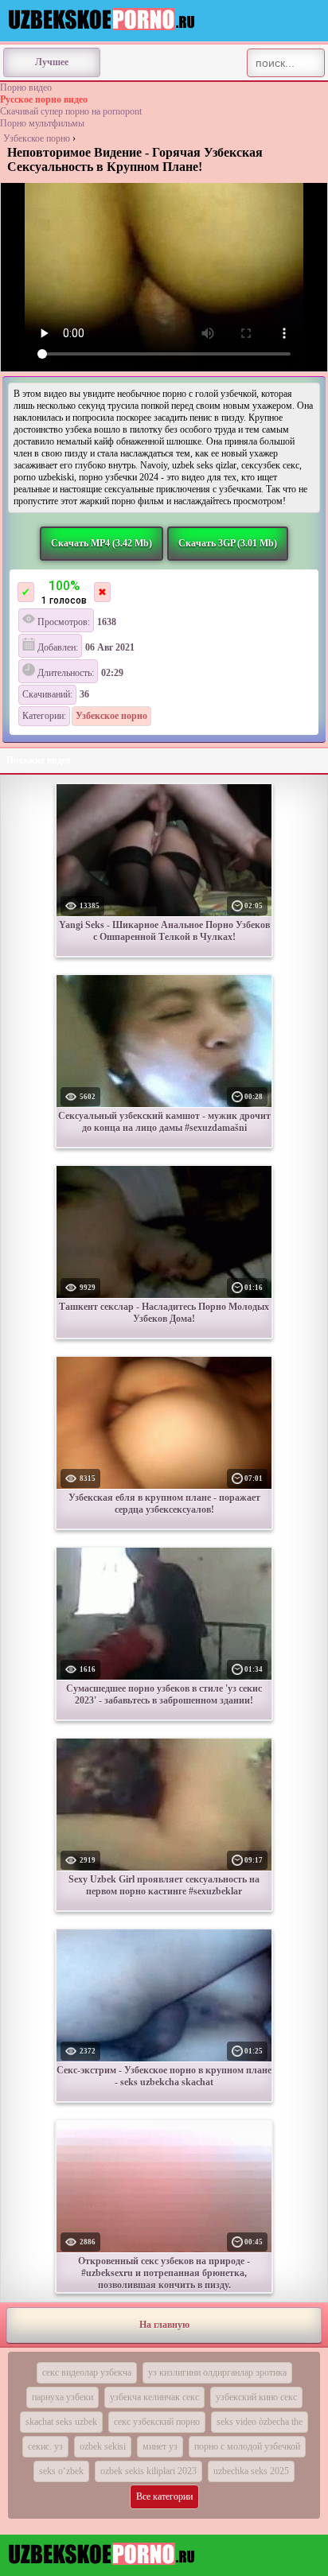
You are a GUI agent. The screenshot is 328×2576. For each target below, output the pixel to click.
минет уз (160, 2446)
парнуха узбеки (62, 2397)
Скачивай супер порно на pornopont (71, 111)
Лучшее (52, 62)
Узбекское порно (37, 138)
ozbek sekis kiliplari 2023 (148, 2471)
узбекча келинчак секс (154, 2397)
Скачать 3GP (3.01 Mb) (228, 543)
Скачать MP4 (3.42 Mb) (102, 543)
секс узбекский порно (157, 2422)
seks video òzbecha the (260, 2422)
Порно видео (26, 87)
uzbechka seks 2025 (251, 2471)
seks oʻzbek (61, 2471)
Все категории (164, 2496)
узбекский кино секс (256, 2397)
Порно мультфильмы (42, 123)
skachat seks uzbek (61, 2422)
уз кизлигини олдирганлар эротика (217, 2372)
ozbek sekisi (103, 2446)
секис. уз (45, 2446)
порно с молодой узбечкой (247, 2446)
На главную (164, 2325)
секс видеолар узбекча (87, 2372)
